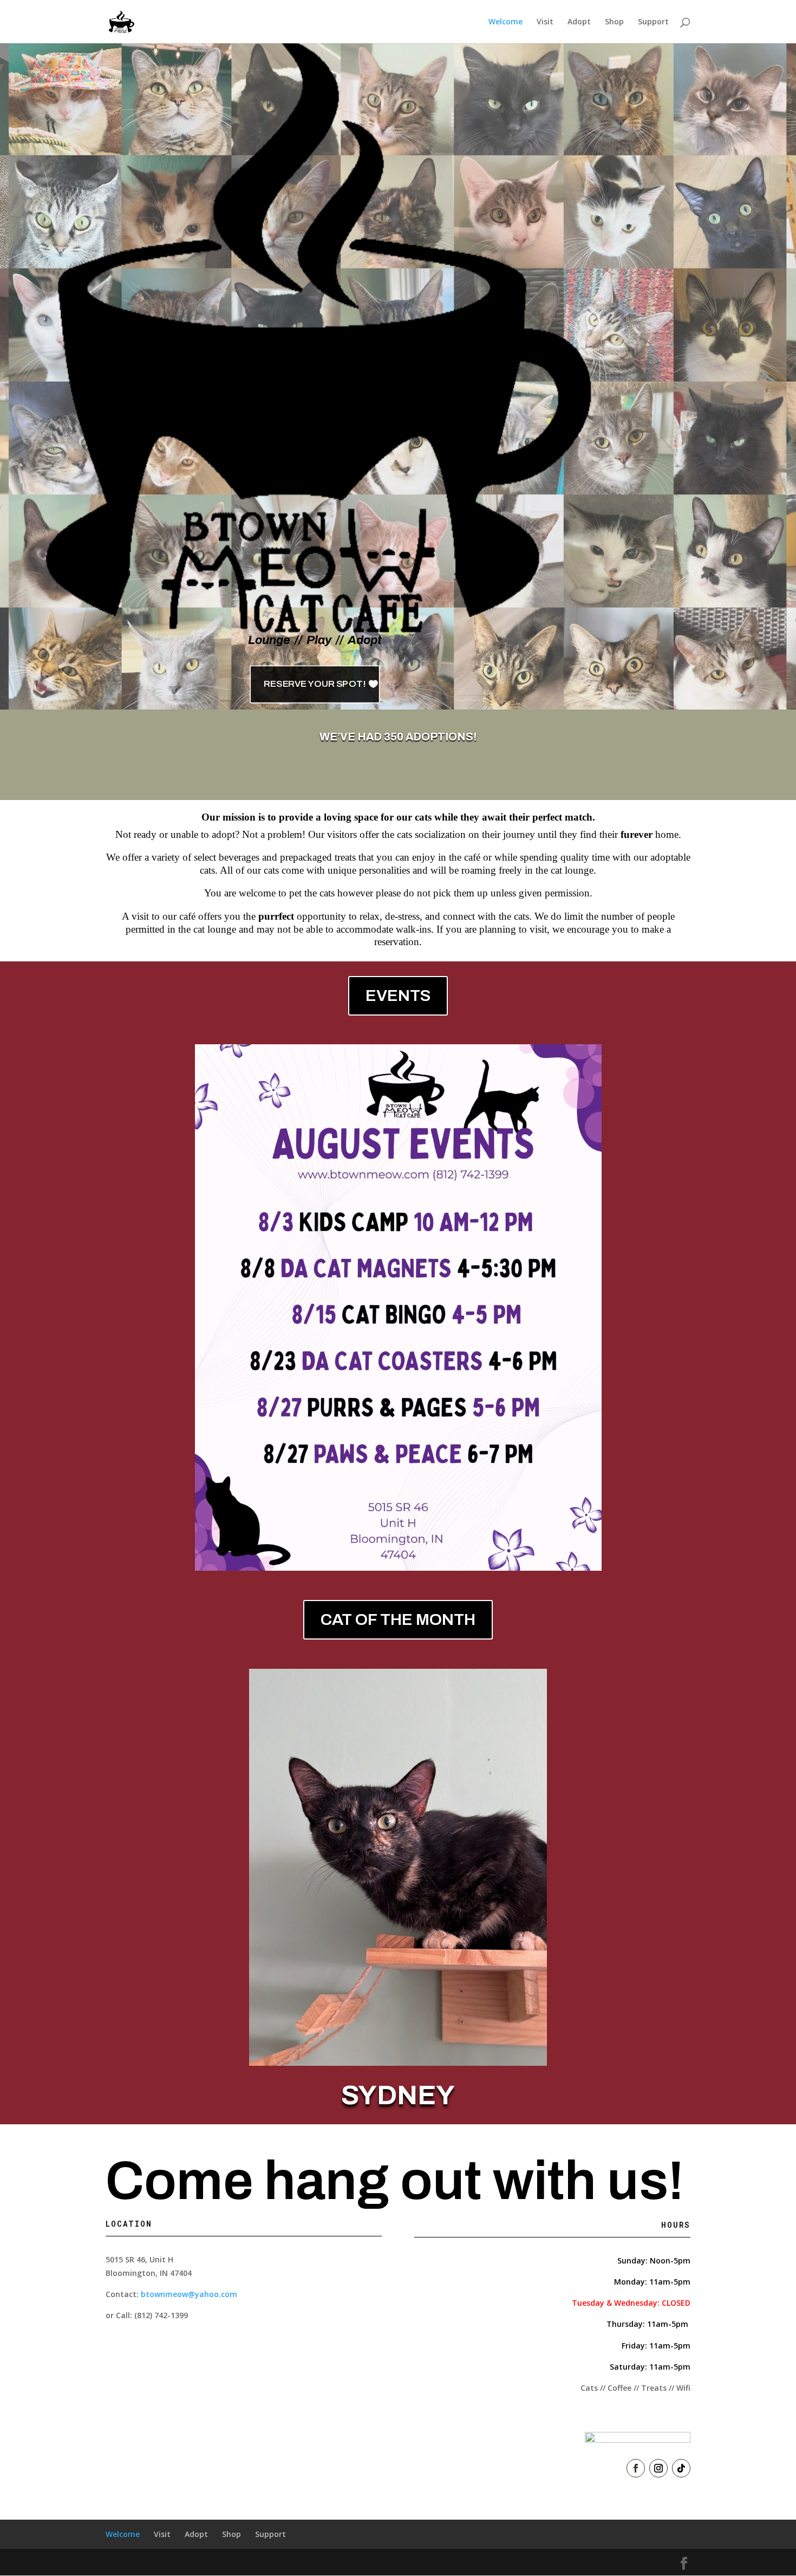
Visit (545, 22)
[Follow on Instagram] (658, 2468)
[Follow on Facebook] (636, 2468)
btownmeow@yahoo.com (189, 2294)
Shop (614, 22)
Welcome (505, 22)
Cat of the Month (398, 1619)
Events (398, 996)
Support (653, 22)
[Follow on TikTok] (681, 2468)
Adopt (579, 22)
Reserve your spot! (314, 684)
